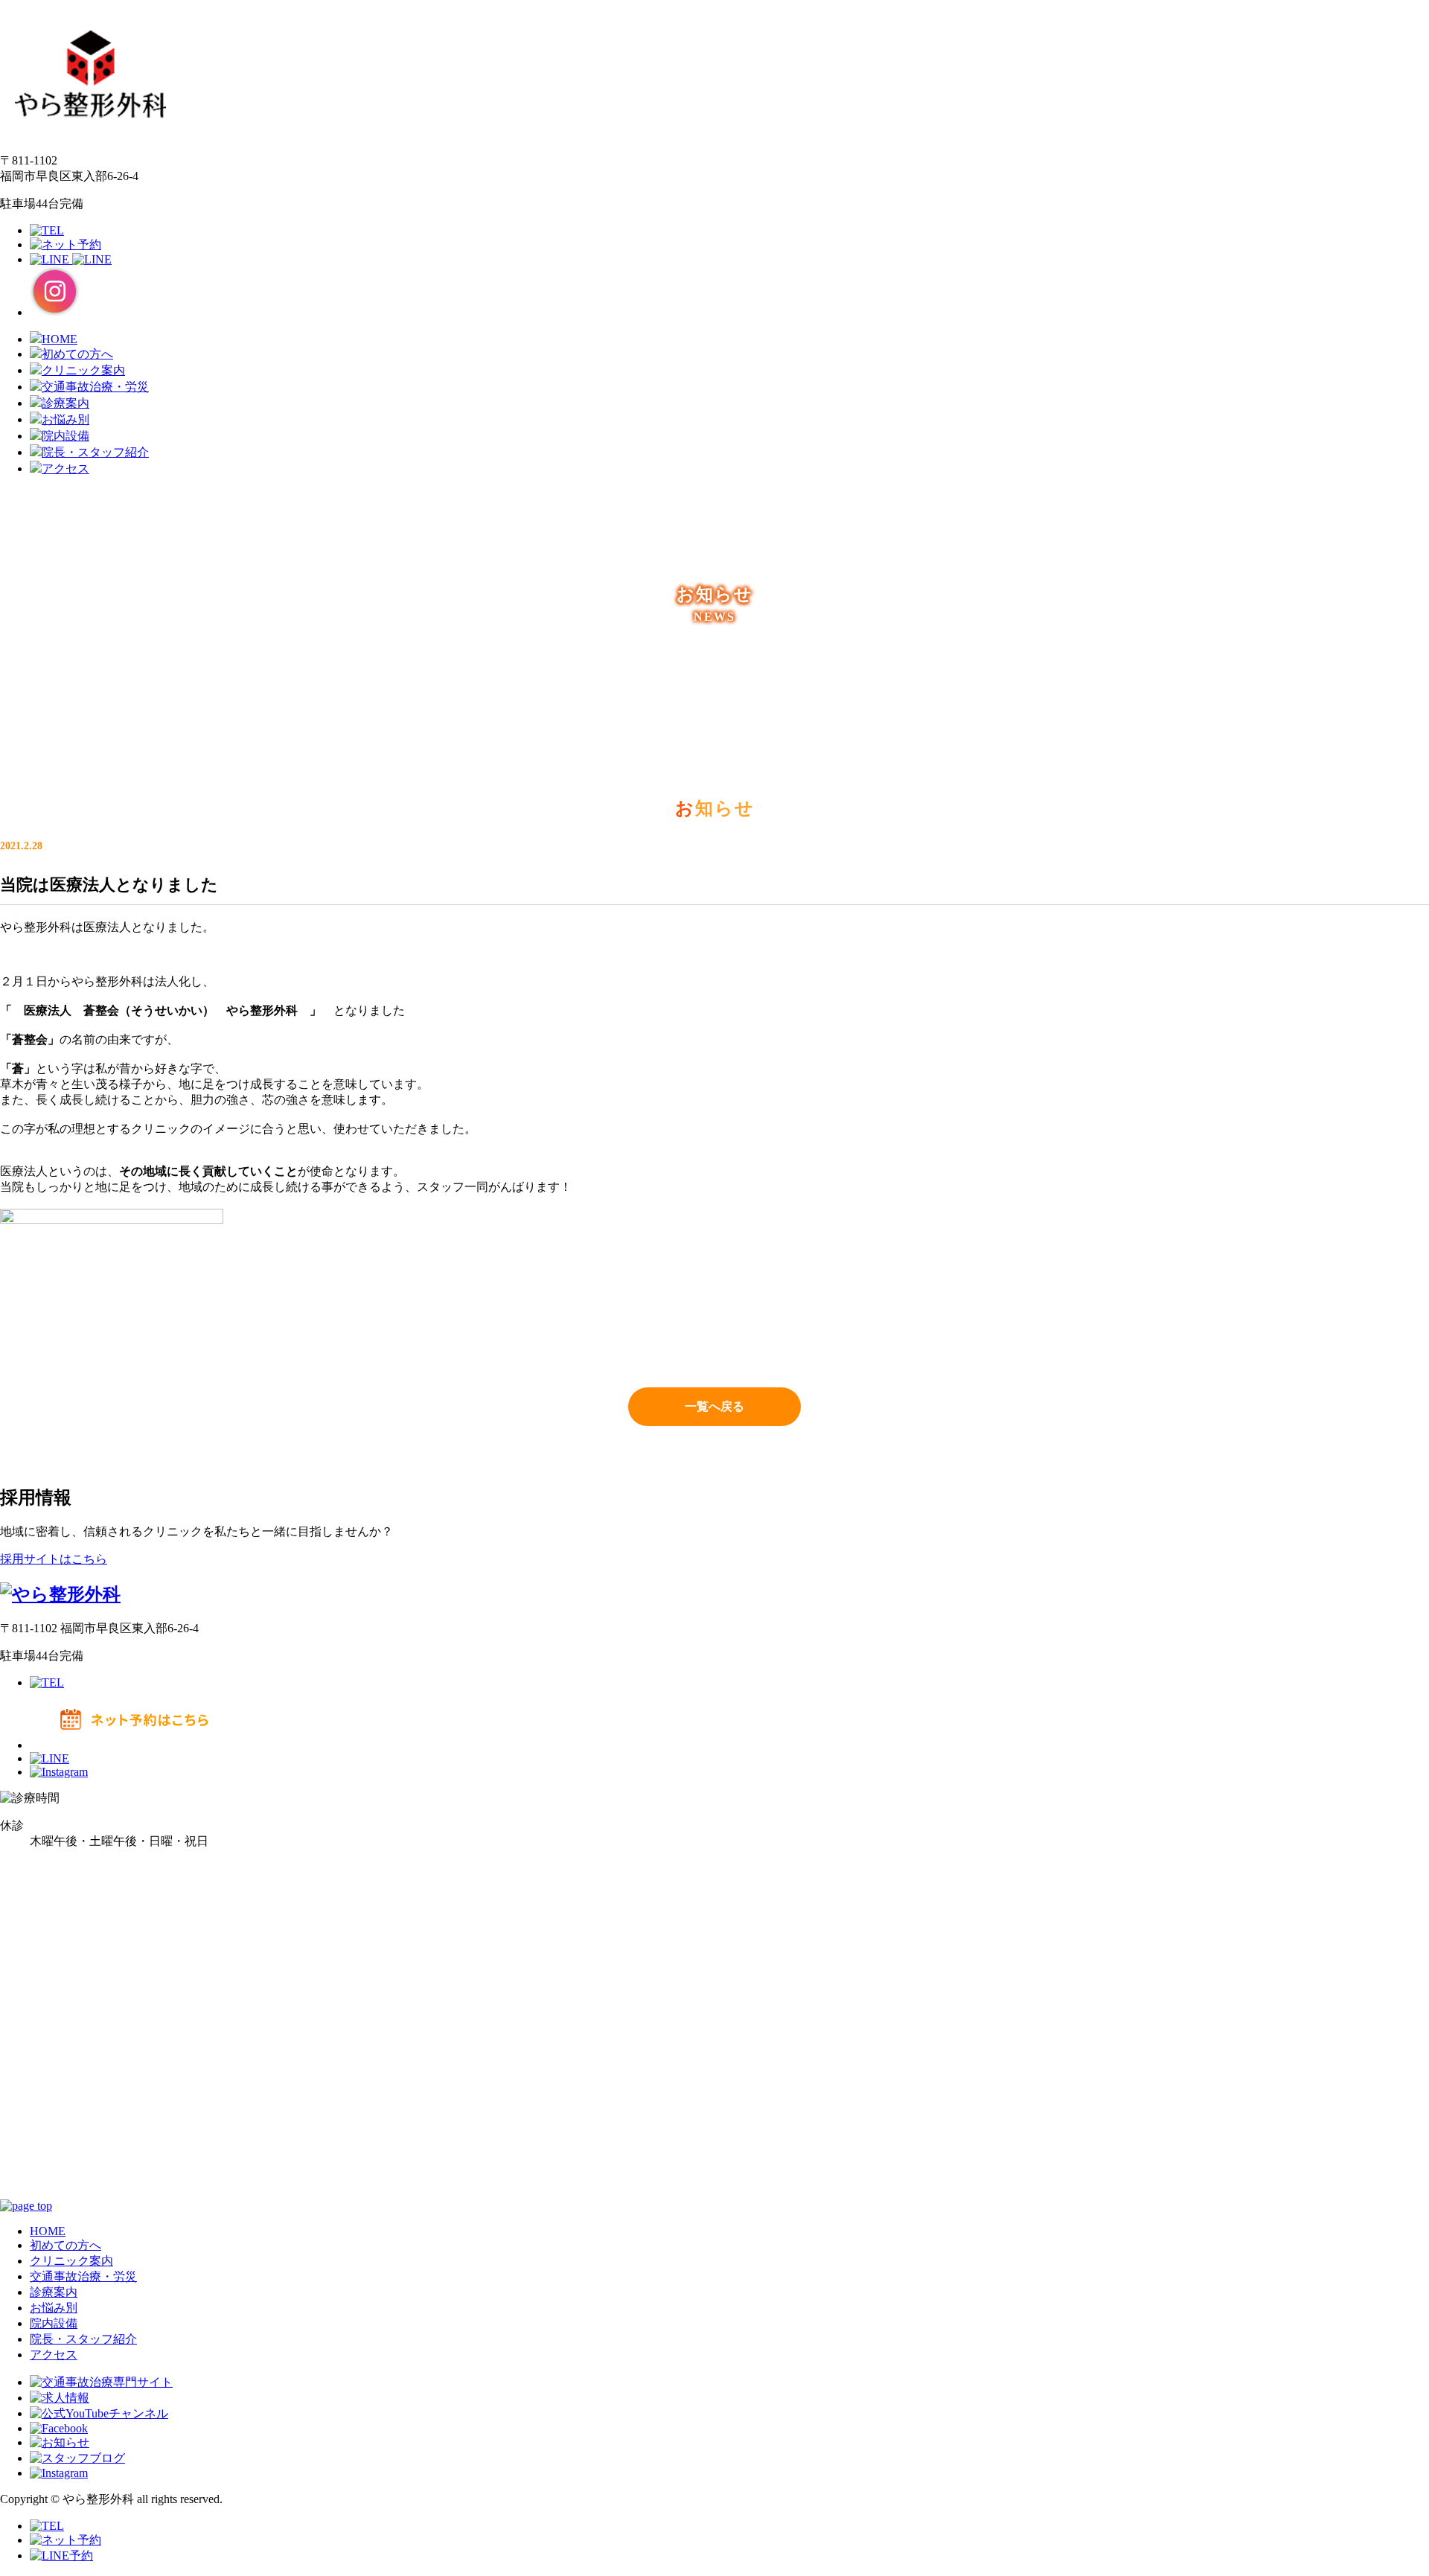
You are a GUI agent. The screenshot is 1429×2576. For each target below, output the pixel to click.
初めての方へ (65, 2245)
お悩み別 (54, 2308)
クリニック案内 (71, 2261)
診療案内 (54, 2292)
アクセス (54, 2355)
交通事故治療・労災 (83, 2276)
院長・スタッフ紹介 (83, 2339)
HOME (48, 2231)
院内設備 (54, 2323)
